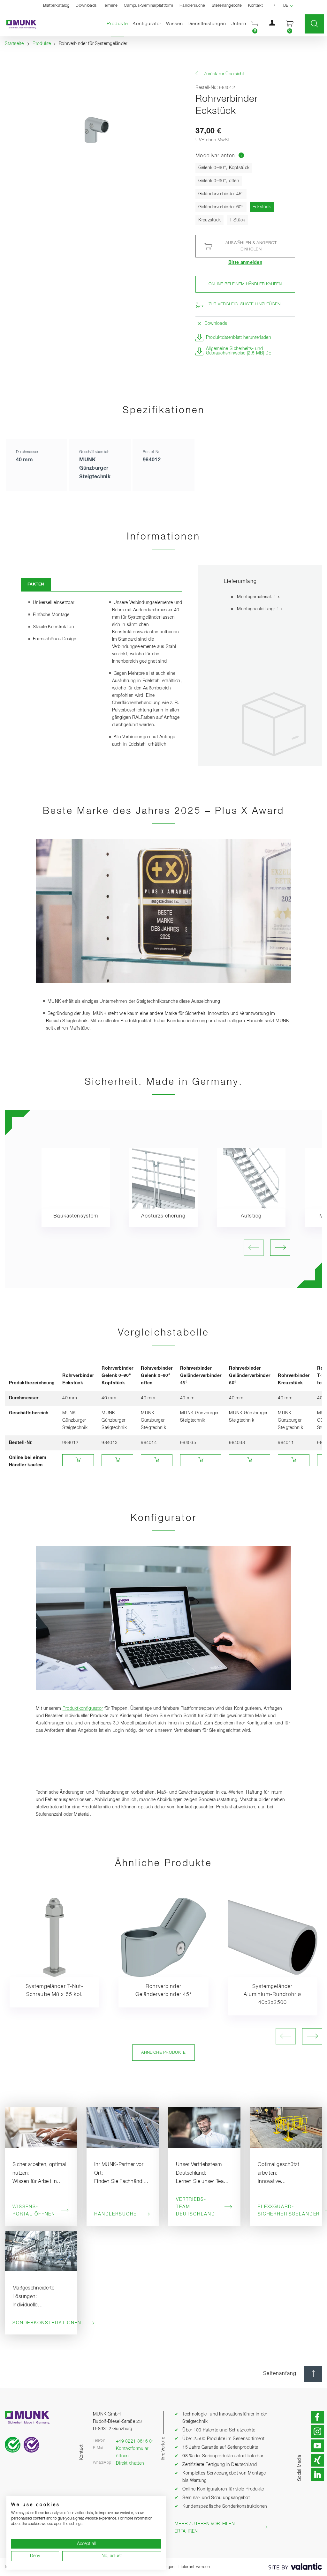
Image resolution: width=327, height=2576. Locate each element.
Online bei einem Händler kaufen (245, 284)
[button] (255, 24)
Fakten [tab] (36, 584)
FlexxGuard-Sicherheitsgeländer (286, 2211)
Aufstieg (251, 1216)
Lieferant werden (194, 2567)
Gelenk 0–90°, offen (219, 181)
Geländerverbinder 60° (221, 207)
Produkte (118, 24)
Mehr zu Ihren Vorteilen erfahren (205, 2528)
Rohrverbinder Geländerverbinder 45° (164, 1991)
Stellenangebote (227, 6)
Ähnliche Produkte (163, 2053)
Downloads (86, 6)
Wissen (175, 24)
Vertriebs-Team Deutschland (195, 2207)
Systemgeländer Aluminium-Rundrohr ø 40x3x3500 (272, 1995)
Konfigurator (147, 24)
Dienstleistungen (207, 24)
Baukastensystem (76, 1216)
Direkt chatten (130, 2463)
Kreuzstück (209, 220)
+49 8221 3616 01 (135, 2441)
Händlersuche (192, 6)
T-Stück (237, 220)
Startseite (14, 44)
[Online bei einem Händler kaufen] (78, 1460)
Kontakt (255, 6)
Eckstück (263, 207)
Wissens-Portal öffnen (34, 2211)
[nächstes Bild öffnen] (280, 1248)
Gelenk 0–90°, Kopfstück (224, 168)
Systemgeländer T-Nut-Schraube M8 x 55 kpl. (55, 1991)
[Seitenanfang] (313, 2374)
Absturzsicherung (163, 1216)
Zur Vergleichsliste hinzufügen (244, 304)
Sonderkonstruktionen (41, 2323)
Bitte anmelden (245, 263)
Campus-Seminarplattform (148, 6)
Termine (110, 6)
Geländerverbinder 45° (221, 194)
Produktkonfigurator (83, 1709)
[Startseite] (18, 24)
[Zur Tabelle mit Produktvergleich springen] (242, 156)
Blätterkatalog (56, 6)
